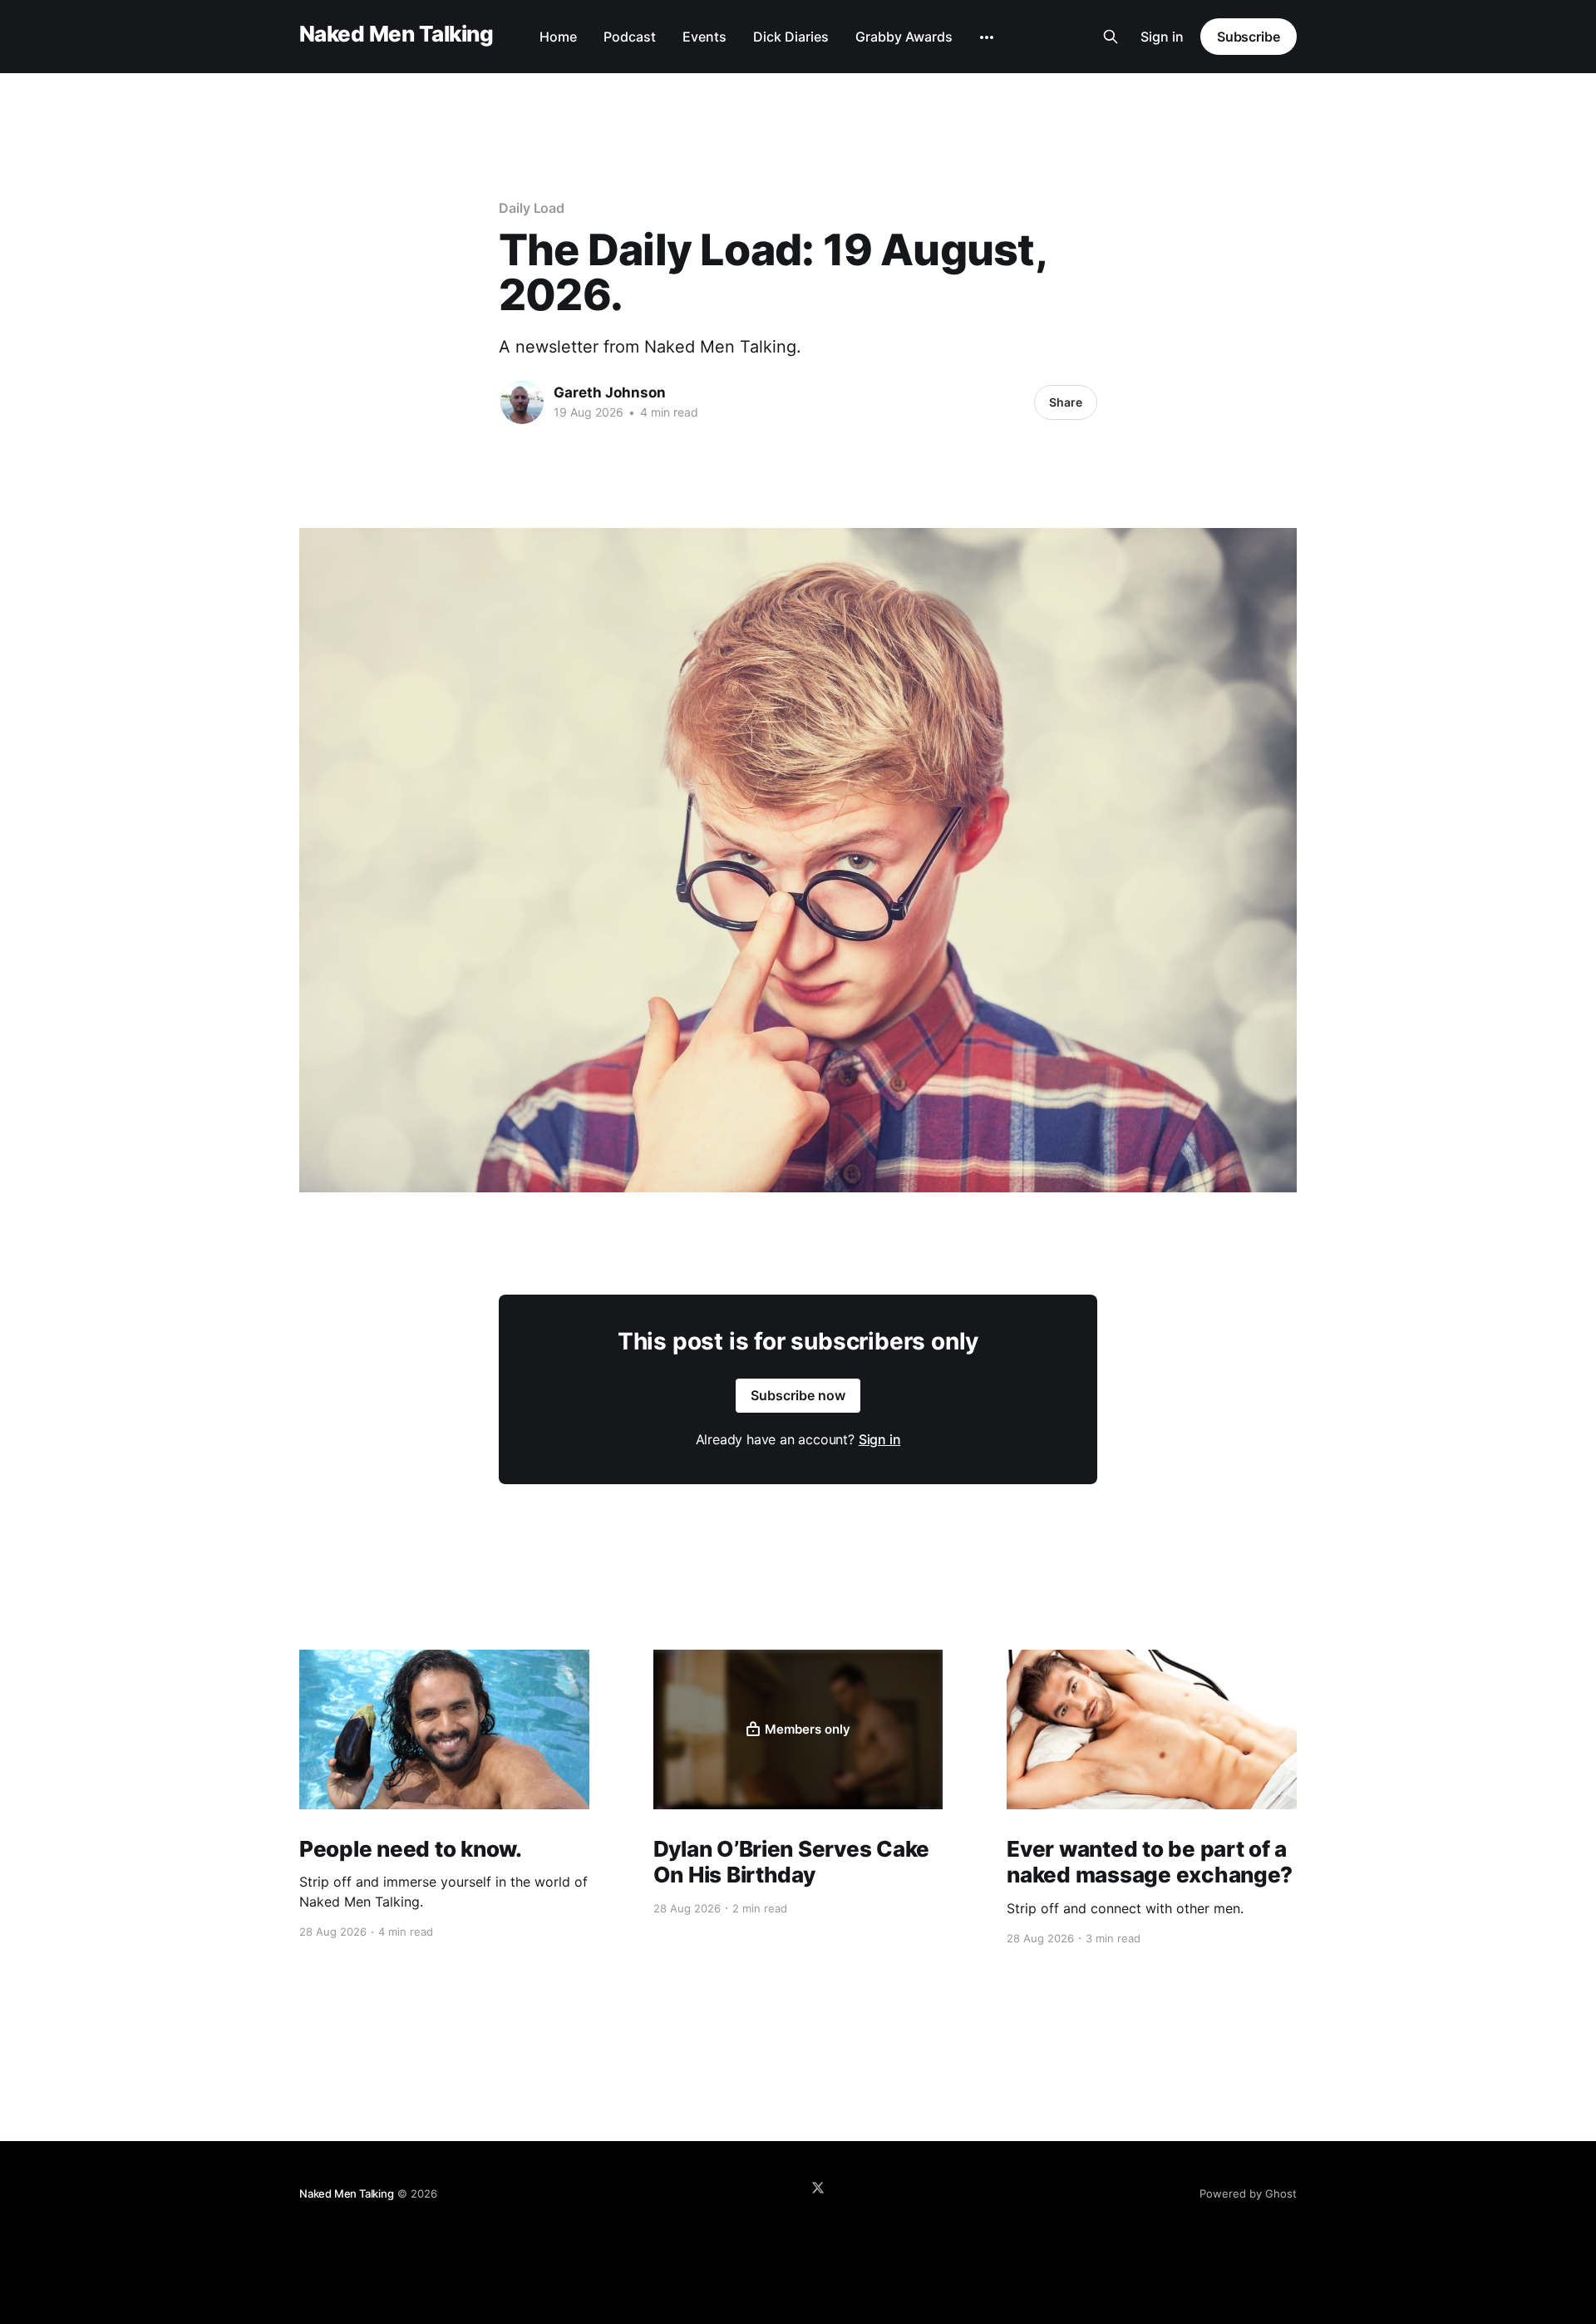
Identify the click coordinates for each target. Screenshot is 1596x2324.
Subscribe (1249, 37)
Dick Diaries (791, 37)
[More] (987, 37)
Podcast (630, 37)
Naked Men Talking (396, 35)
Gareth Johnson (610, 392)
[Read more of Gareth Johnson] (522, 402)
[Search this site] (1111, 37)
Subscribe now (798, 1395)
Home (558, 37)
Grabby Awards (904, 37)
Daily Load (532, 208)
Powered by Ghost (1248, 2193)
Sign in (1162, 37)
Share (1066, 402)
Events (704, 37)
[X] (818, 2188)
